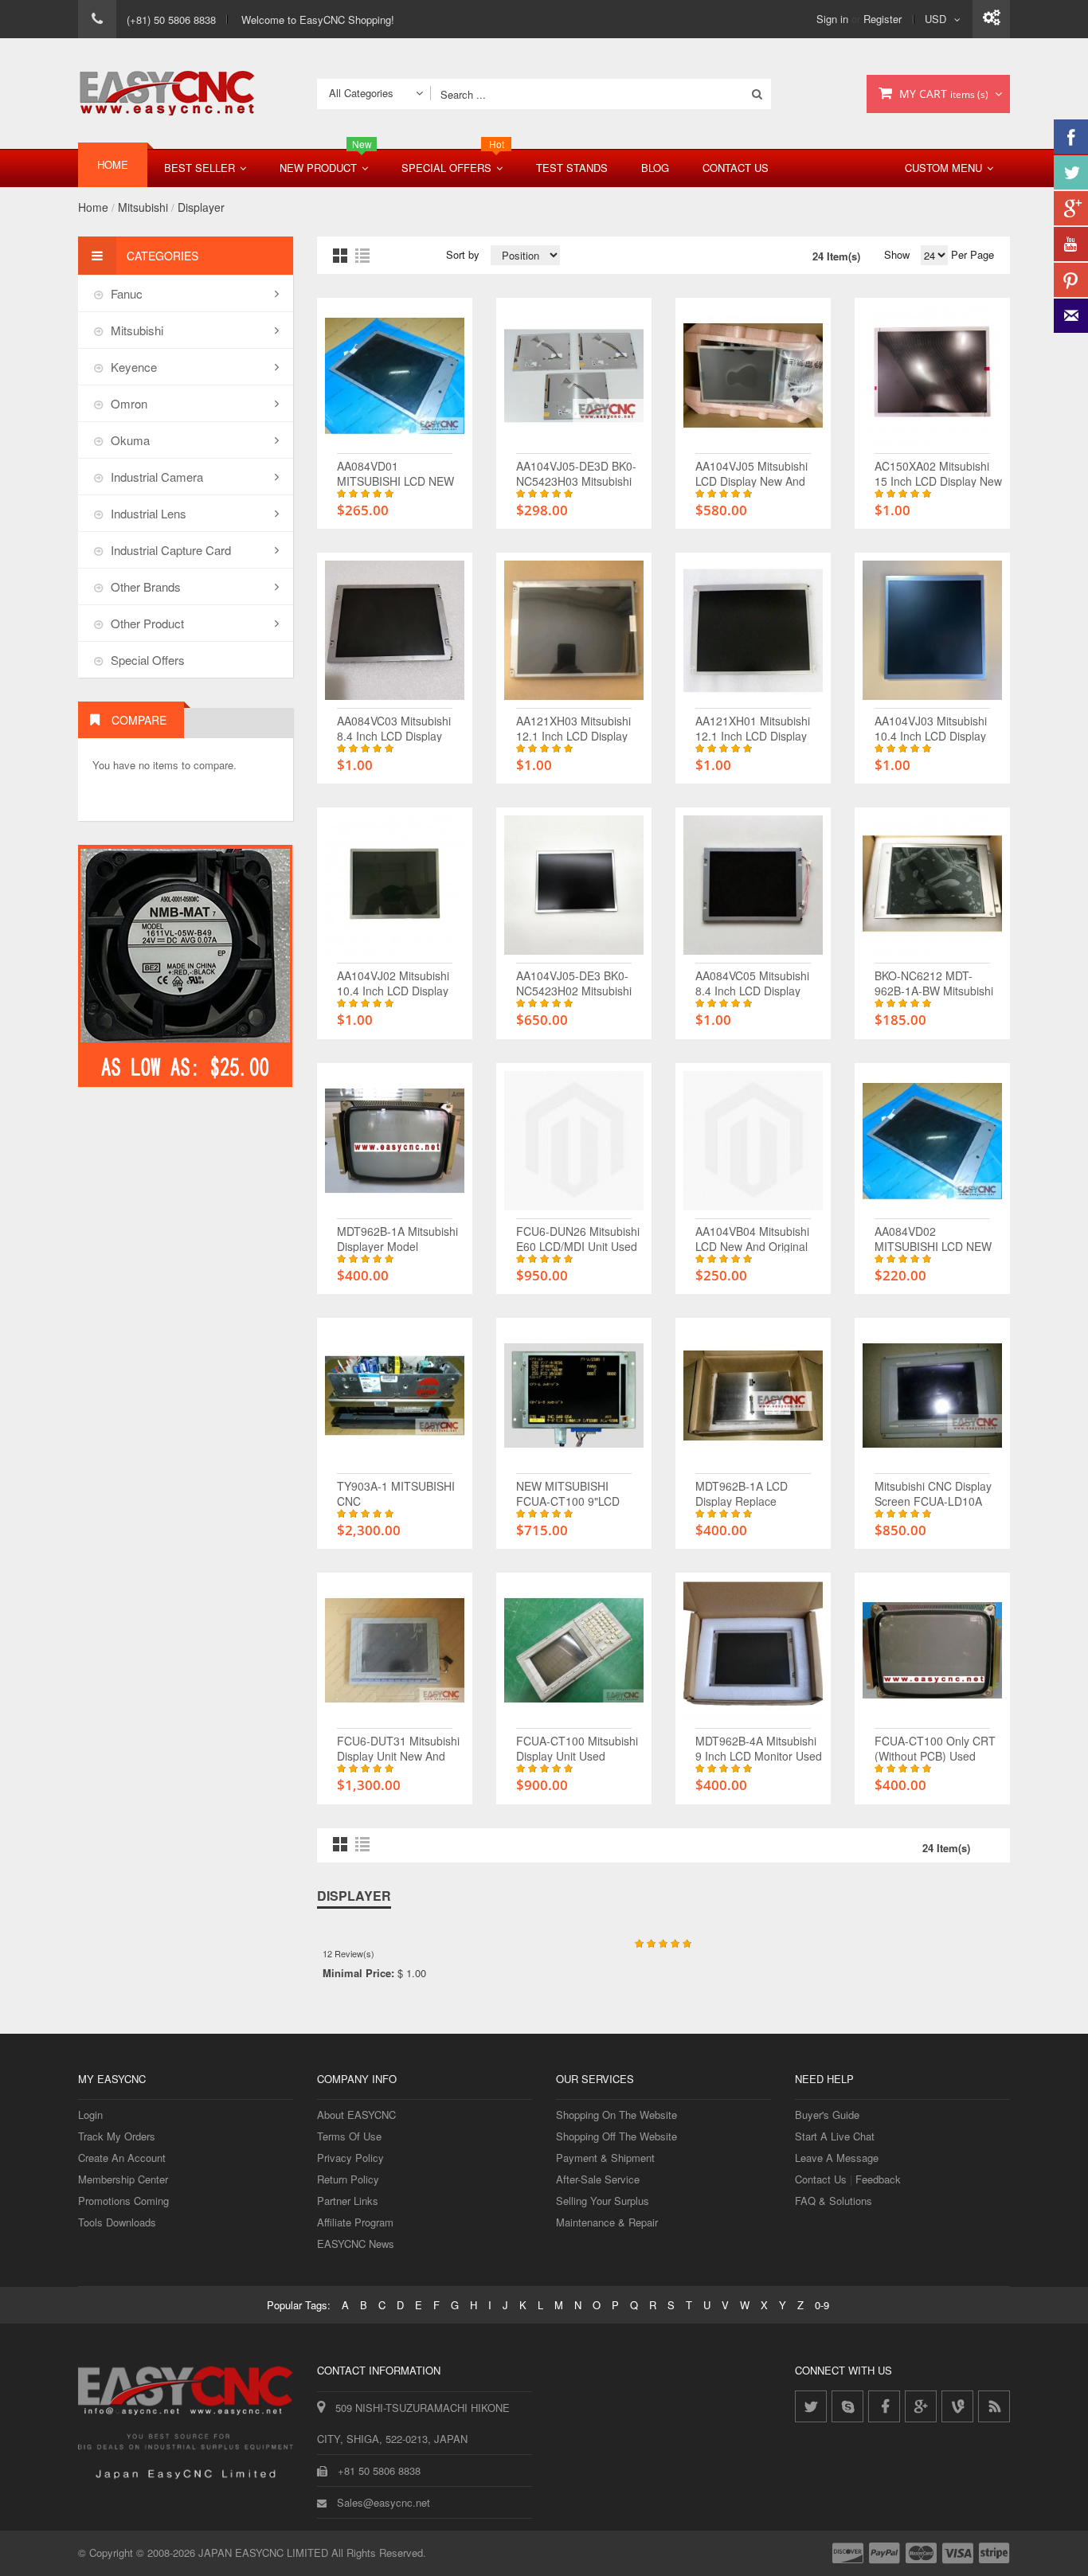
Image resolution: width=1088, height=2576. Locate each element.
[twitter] (811, 2406)
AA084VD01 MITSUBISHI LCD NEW (395, 473)
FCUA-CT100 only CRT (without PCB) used (935, 1748)
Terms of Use (349, 2136)
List (362, 256)
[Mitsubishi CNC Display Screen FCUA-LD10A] (932, 1333)
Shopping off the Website (616, 2136)
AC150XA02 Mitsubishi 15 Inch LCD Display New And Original (938, 481)
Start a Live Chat (835, 2136)
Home (93, 207)
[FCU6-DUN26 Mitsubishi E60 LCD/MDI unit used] (574, 1079)
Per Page (971, 254)
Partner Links (348, 2201)
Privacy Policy (350, 2158)
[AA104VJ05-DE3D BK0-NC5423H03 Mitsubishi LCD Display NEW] (574, 313)
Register (883, 19)
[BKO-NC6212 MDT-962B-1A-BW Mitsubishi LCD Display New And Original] (932, 823)
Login (90, 2115)
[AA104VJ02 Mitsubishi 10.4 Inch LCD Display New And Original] (395, 823)
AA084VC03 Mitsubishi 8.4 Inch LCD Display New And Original (394, 736)
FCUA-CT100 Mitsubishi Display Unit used (577, 1748)
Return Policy (348, 2179)
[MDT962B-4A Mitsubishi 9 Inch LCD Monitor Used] (753, 1588)
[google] (921, 2406)
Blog (655, 168)
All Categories (361, 93)
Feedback (878, 2179)
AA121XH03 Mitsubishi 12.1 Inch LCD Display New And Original (573, 736)
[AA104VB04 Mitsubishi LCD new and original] (753, 1079)
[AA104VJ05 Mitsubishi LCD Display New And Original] (753, 313)
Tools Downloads (117, 2222)
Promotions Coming (123, 2201)
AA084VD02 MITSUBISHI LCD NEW (933, 1239)
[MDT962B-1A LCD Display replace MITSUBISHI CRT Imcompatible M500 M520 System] (753, 1333)
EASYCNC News (356, 2244)
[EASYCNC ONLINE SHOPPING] (167, 94)
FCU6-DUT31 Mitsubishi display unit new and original (398, 1756)
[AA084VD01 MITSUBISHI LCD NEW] (395, 313)
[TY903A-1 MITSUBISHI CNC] (395, 1333)
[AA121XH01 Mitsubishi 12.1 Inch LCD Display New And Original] (753, 568)
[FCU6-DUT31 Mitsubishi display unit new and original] (395, 1588)
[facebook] (884, 2406)
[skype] (847, 2406)
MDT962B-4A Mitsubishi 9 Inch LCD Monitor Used (759, 1748)
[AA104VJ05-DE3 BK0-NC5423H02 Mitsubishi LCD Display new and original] (574, 823)
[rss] (994, 2406)
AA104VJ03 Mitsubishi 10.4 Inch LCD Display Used (931, 736)
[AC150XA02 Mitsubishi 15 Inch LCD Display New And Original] (932, 313)
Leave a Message (837, 2158)
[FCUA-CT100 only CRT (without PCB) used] (932, 1588)
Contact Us (736, 168)
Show (897, 254)
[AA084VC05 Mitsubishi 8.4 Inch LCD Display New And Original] (753, 823)
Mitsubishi (143, 207)
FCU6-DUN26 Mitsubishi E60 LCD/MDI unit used (578, 1239)
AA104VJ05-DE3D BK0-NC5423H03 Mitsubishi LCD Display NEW (576, 481)
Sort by (463, 254)
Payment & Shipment (605, 2158)
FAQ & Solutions (834, 2201)
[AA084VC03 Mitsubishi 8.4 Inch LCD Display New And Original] (395, 568)
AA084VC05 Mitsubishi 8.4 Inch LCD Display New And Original (752, 991)
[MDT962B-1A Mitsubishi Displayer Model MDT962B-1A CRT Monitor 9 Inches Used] (395, 1079)
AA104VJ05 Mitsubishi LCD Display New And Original (751, 481)
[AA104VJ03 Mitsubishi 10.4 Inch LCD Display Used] (932, 568)
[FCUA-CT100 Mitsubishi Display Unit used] (574, 1588)
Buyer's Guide (827, 2115)
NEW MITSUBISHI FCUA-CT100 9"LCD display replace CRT (570, 1501)
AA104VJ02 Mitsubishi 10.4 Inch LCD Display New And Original (393, 991)
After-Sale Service (598, 2179)
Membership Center (123, 2179)
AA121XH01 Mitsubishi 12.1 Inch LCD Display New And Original (753, 736)
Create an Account (122, 2158)
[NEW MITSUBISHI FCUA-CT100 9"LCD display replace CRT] (574, 1333)
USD (935, 19)
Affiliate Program (355, 2222)
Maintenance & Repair (607, 2222)
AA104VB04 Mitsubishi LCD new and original (752, 1239)
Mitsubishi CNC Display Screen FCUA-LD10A (933, 1493)
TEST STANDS (572, 168)
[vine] (957, 2406)
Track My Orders (117, 2136)
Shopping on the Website (616, 2115)
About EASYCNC (356, 2115)
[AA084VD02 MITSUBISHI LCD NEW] (932, 1079)
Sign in (832, 19)
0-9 (822, 2305)
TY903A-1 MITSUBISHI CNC (396, 1493)
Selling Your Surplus (603, 2201)
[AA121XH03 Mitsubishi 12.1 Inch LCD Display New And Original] (574, 568)
